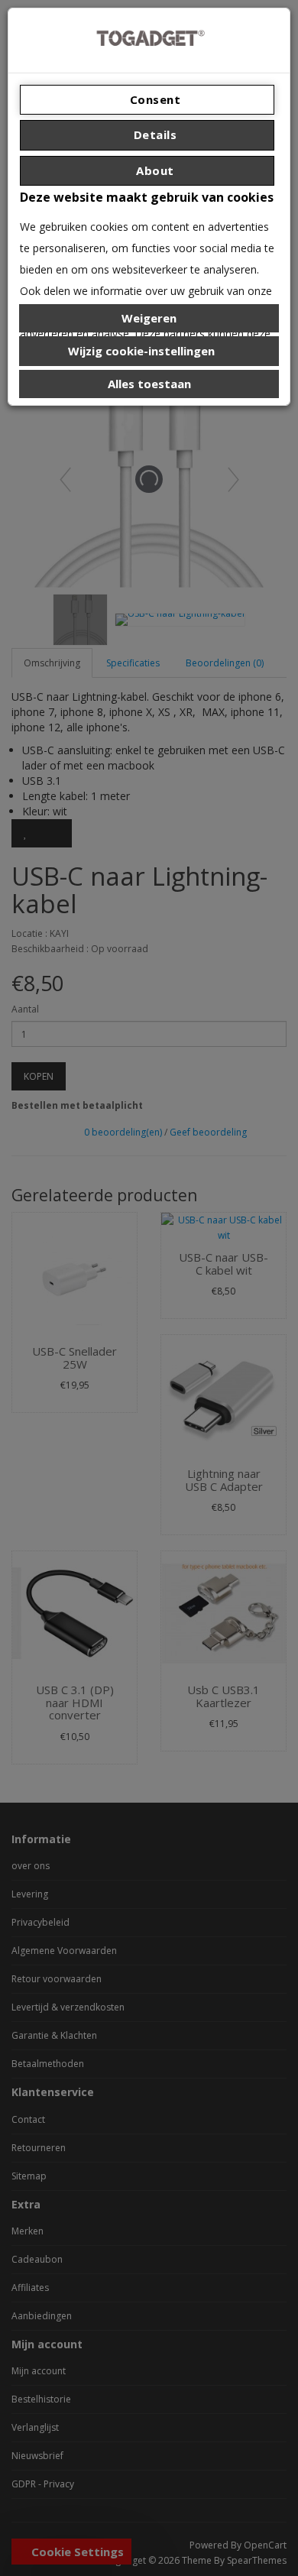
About (154, 170)
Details (153, 134)
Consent (153, 99)
